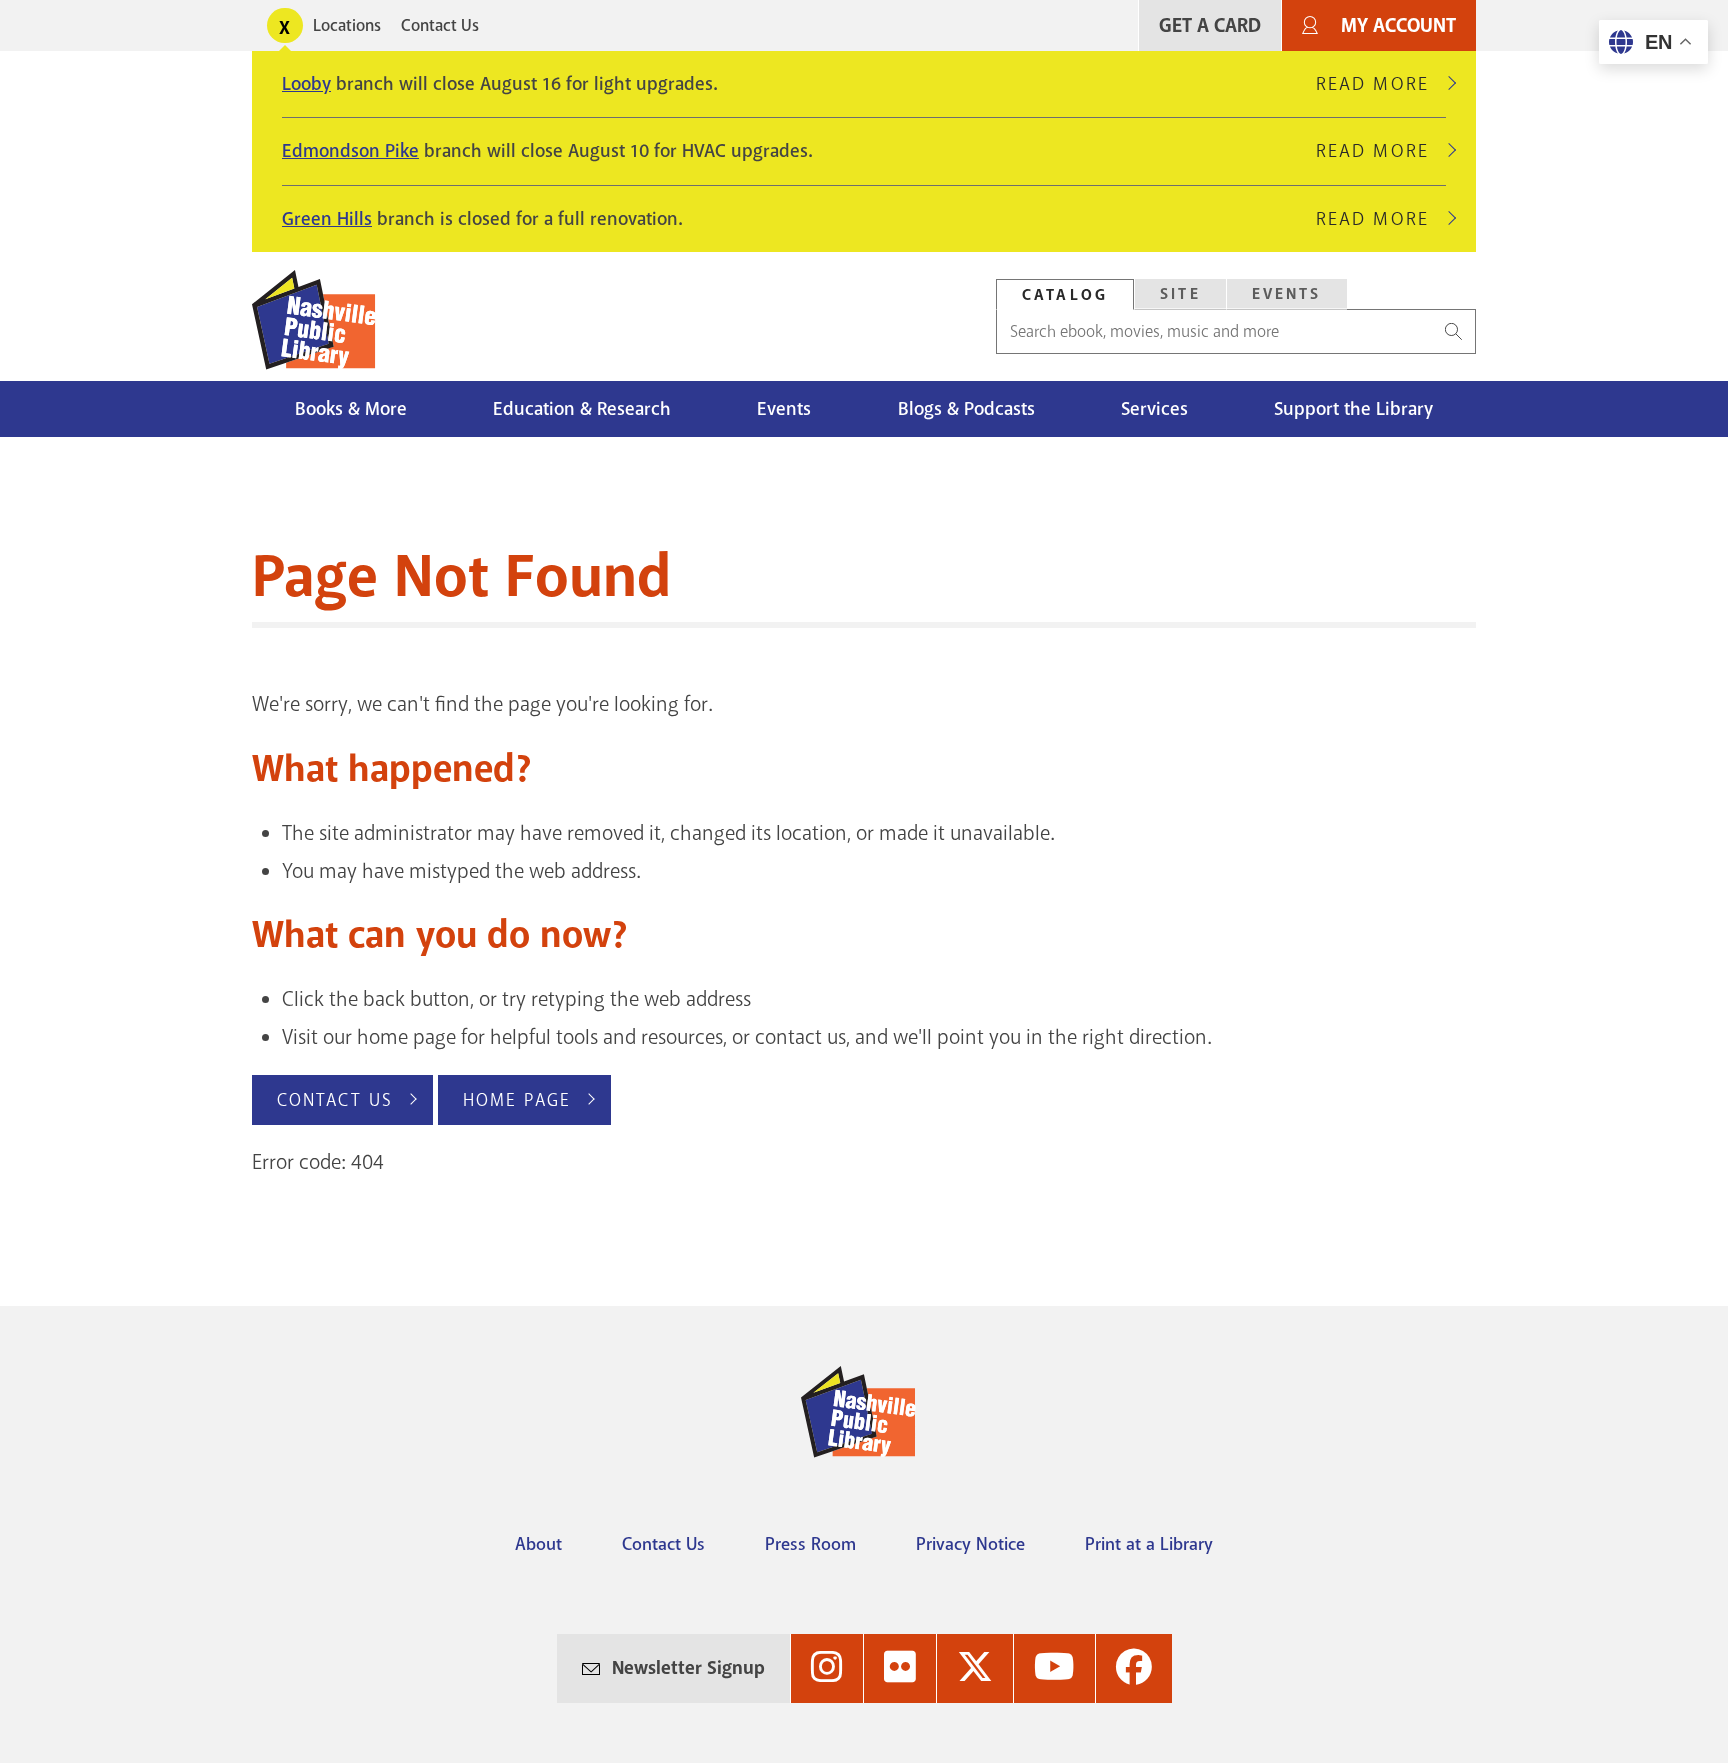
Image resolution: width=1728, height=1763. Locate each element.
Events (1287, 294)
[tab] (1065, 294)
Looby (306, 84)
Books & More (351, 409)
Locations (347, 25)
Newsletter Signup (688, 1668)
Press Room (810, 1544)
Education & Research (582, 409)
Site (1180, 294)
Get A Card (1210, 25)
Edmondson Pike (350, 151)
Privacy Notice (970, 1544)
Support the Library (1353, 409)
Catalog (1065, 295)
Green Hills (327, 219)
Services (1154, 409)
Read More (1381, 84)
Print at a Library (1149, 1544)
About (538, 1544)
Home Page (517, 1100)
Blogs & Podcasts (966, 409)
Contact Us (440, 25)
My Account (1398, 25)
